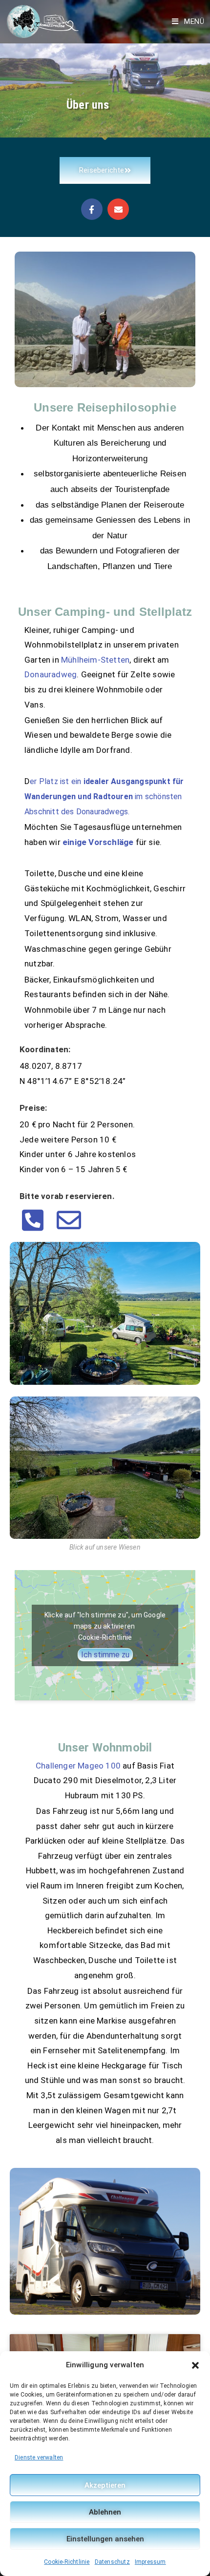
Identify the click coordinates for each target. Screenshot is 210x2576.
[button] (195, 2365)
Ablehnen (105, 2512)
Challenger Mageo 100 (78, 1766)
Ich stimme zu (105, 1655)
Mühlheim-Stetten (95, 660)
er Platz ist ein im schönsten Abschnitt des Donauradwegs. (104, 796)
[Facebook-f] (92, 209)
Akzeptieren (105, 2485)
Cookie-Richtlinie (67, 2562)
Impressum (150, 2562)
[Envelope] (118, 209)
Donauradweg (51, 674)
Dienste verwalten (39, 2458)
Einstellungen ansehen (105, 2539)
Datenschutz (112, 2562)
